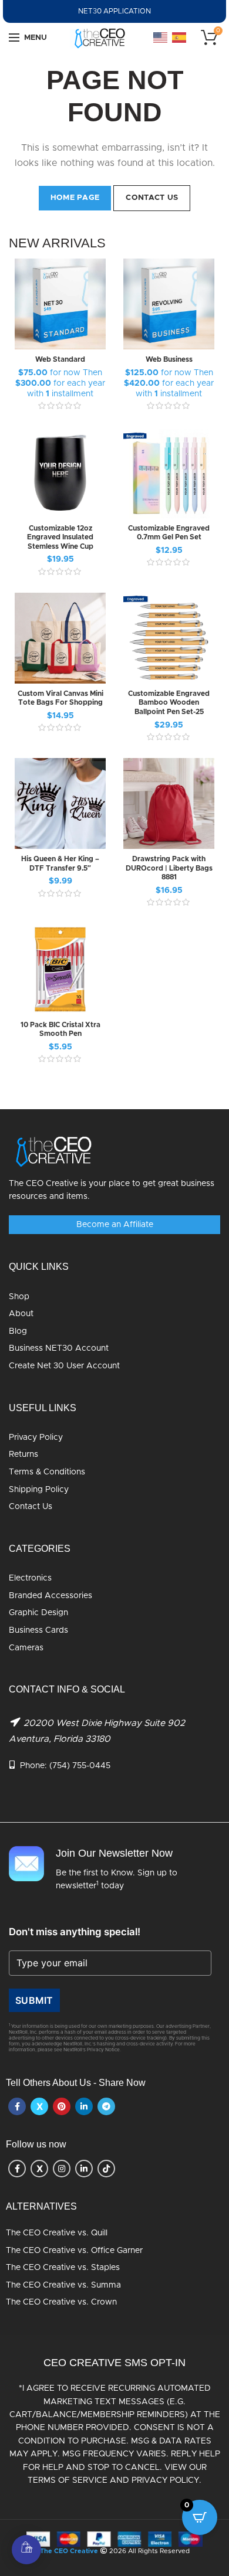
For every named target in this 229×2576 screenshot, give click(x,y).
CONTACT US (152, 198)
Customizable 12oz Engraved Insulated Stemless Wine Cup (60, 537)
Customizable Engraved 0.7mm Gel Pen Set (169, 533)
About (21, 1314)
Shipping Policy (39, 1490)
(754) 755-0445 (80, 1766)
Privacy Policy (36, 1437)
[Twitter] (39, 2106)
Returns (23, 1454)
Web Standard (60, 359)
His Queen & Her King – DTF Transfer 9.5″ (60, 864)
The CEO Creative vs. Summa (63, 2285)
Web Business (169, 359)
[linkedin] (84, 2106)
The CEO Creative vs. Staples (63, 2268)
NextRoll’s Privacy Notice (92, 2050)
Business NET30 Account (59, 1348)
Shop (19, 1297)
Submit (34, 2000)
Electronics (30, 1578)
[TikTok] (106, 2169)
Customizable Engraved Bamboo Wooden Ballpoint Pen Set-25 (169, 703)
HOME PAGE (75, 198)
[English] (161, 38)
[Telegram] (106, 2106)
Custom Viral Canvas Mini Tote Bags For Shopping (60, 698)
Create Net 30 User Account (64, 1366)
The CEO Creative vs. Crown (61, 2302)
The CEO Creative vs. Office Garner (74, 2251)
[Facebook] (17, 2106)
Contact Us (31, 1507)
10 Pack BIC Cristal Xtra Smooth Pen (60, 1029)
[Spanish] (180, 38)
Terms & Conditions (47, 1472)
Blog (18, 1331)
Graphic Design (38, 1613)
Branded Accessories (50, 1596)
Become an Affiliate (115, 1225)
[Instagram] (62, 2169)
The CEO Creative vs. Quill (57, 2233)
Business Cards (38, 1630)
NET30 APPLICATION (114, 11)
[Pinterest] (62, 2106)
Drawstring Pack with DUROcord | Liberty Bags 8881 (169, 868)
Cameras (26, 1648)
